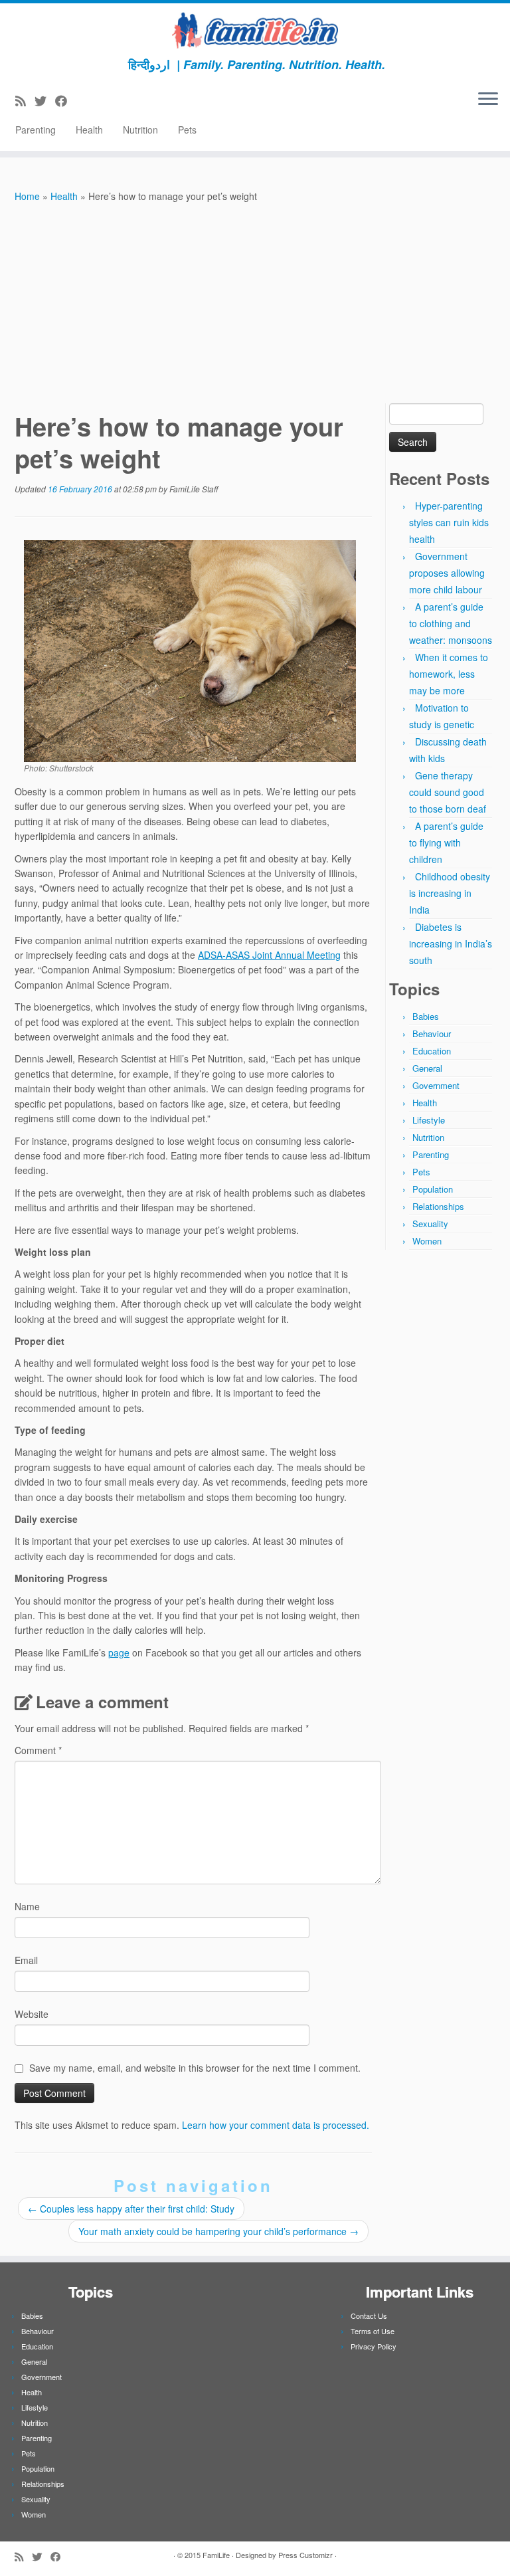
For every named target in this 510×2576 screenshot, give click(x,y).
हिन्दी (139, 64)
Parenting (36, 130)
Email (26, 1960)
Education (432, 1051)
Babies (426, 1016)
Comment (38, 1750)
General (427, 1068)
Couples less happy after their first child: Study (131, 2209)
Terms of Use (373, 2331)
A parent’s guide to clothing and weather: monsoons (451, 623)
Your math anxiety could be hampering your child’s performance (218, 2231)
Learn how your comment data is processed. (276, 2125)
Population (433, 1189)
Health (89, 130)
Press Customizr (305, 2555)
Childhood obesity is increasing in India (450, 893)
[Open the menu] (488, 100)
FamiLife (216, 2555)
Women (427, 1241)
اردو (160, 64)
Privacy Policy (374, 2346)
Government (436, 1085)
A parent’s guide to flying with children (446, 842)
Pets (187, 130)
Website (32, 2014)
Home (27, 196)
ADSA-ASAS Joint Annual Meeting (269, 955)
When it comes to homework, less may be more (449, 674)
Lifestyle (429, 1120)
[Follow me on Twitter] (45, 100)
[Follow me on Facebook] (65, 100)
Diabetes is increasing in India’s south (451, 943)
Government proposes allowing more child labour (447, 573)
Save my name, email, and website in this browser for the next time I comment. (195, 2068)
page (119, 1652)
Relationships (438, 1206)
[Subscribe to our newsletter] (80, 100)
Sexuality (430, 1224)
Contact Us (369, 2316)
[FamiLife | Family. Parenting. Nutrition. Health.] (255, 30)
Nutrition (140, 130)
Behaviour (432, 1034)
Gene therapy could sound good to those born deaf (448, 792)
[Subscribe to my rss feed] (25, 100)
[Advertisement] (255, 304)
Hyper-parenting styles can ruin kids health (449, 522)
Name (27, 1906)
